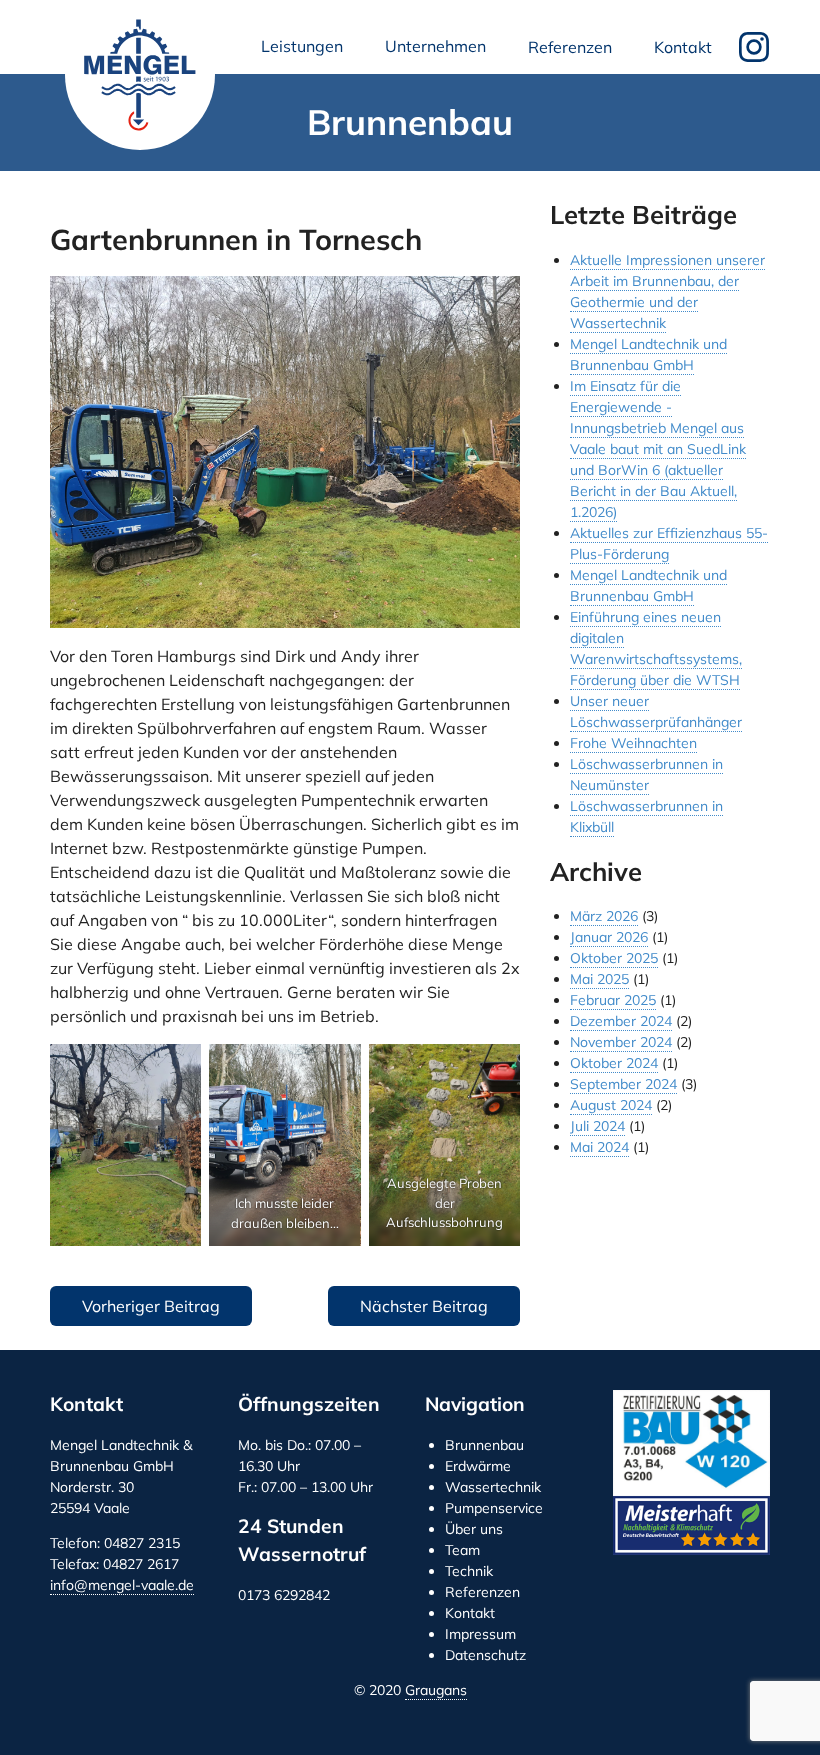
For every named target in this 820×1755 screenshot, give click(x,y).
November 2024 (621, 1042)
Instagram (754, 47)
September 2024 (623, 1084)
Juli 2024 (597, 1126)
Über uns (474, 1529)
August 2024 (611, 1105)
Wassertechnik (493, 1487)
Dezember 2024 (621, 1021)
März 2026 (604, 916)
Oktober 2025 (614, 958)
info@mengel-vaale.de (122, 1585)
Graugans (436, 1690)
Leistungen (306, 51)
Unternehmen (439, 51)
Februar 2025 (613, 1000)
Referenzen (570, 47)
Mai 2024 (599, 1147)
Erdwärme (478, 1466)
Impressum (480, 1634)
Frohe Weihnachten (633, 743)
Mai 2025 (599, 979)
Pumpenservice (494, 1508)
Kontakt (683, 47)
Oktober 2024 (614, 1063)
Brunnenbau (484, 1445)
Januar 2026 (609, 937)
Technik (469, 1571)
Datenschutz (485, 1655)
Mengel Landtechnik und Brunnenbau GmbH (140, 75)
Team (462, 1550)
